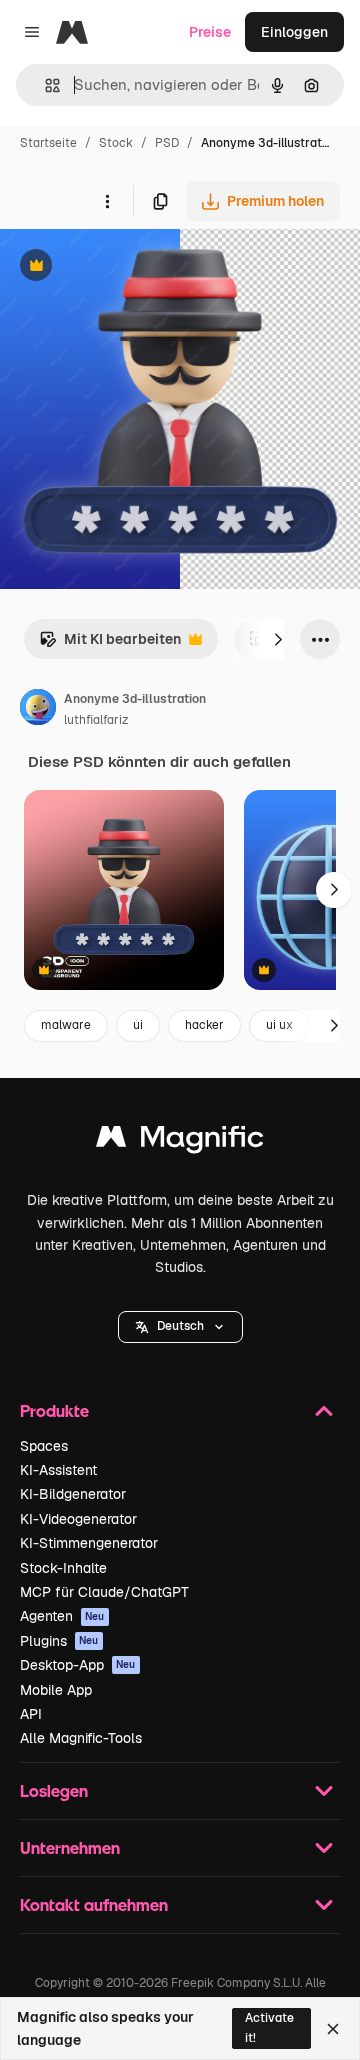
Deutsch (180, 1326)
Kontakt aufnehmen (94, 1904)
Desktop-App (78, 1665)
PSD (167, 143)
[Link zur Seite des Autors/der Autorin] (38, 710)
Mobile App (56, 1690)
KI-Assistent (58, 1470)
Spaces (44, 1446)
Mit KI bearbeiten (110, 644)
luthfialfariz (96, 720)
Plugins (59, 1641)
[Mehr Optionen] (107, 201)
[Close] (333, 2029)
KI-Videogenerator (78, 1519)
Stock (116, 143)
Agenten (62, 1616)
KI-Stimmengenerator (89, 1543)
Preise (210, 32)
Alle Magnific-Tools (81, 1738)
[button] (180, 1327)
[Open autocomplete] (44, 85)
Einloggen (294, 32)
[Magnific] (180, 1141)
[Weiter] (278, 639)
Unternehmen (70, 1847)
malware (66, 1025)
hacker (204, 1025)
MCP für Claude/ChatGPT (104, 1592)
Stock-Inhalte (63, 1568)
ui (138, 1025)
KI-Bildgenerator (73, 1494)
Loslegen (54, 1790)
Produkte (54, 1410)
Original (128, 267)
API (31, 1714)
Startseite (48, 143)
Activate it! (269, 2027)
